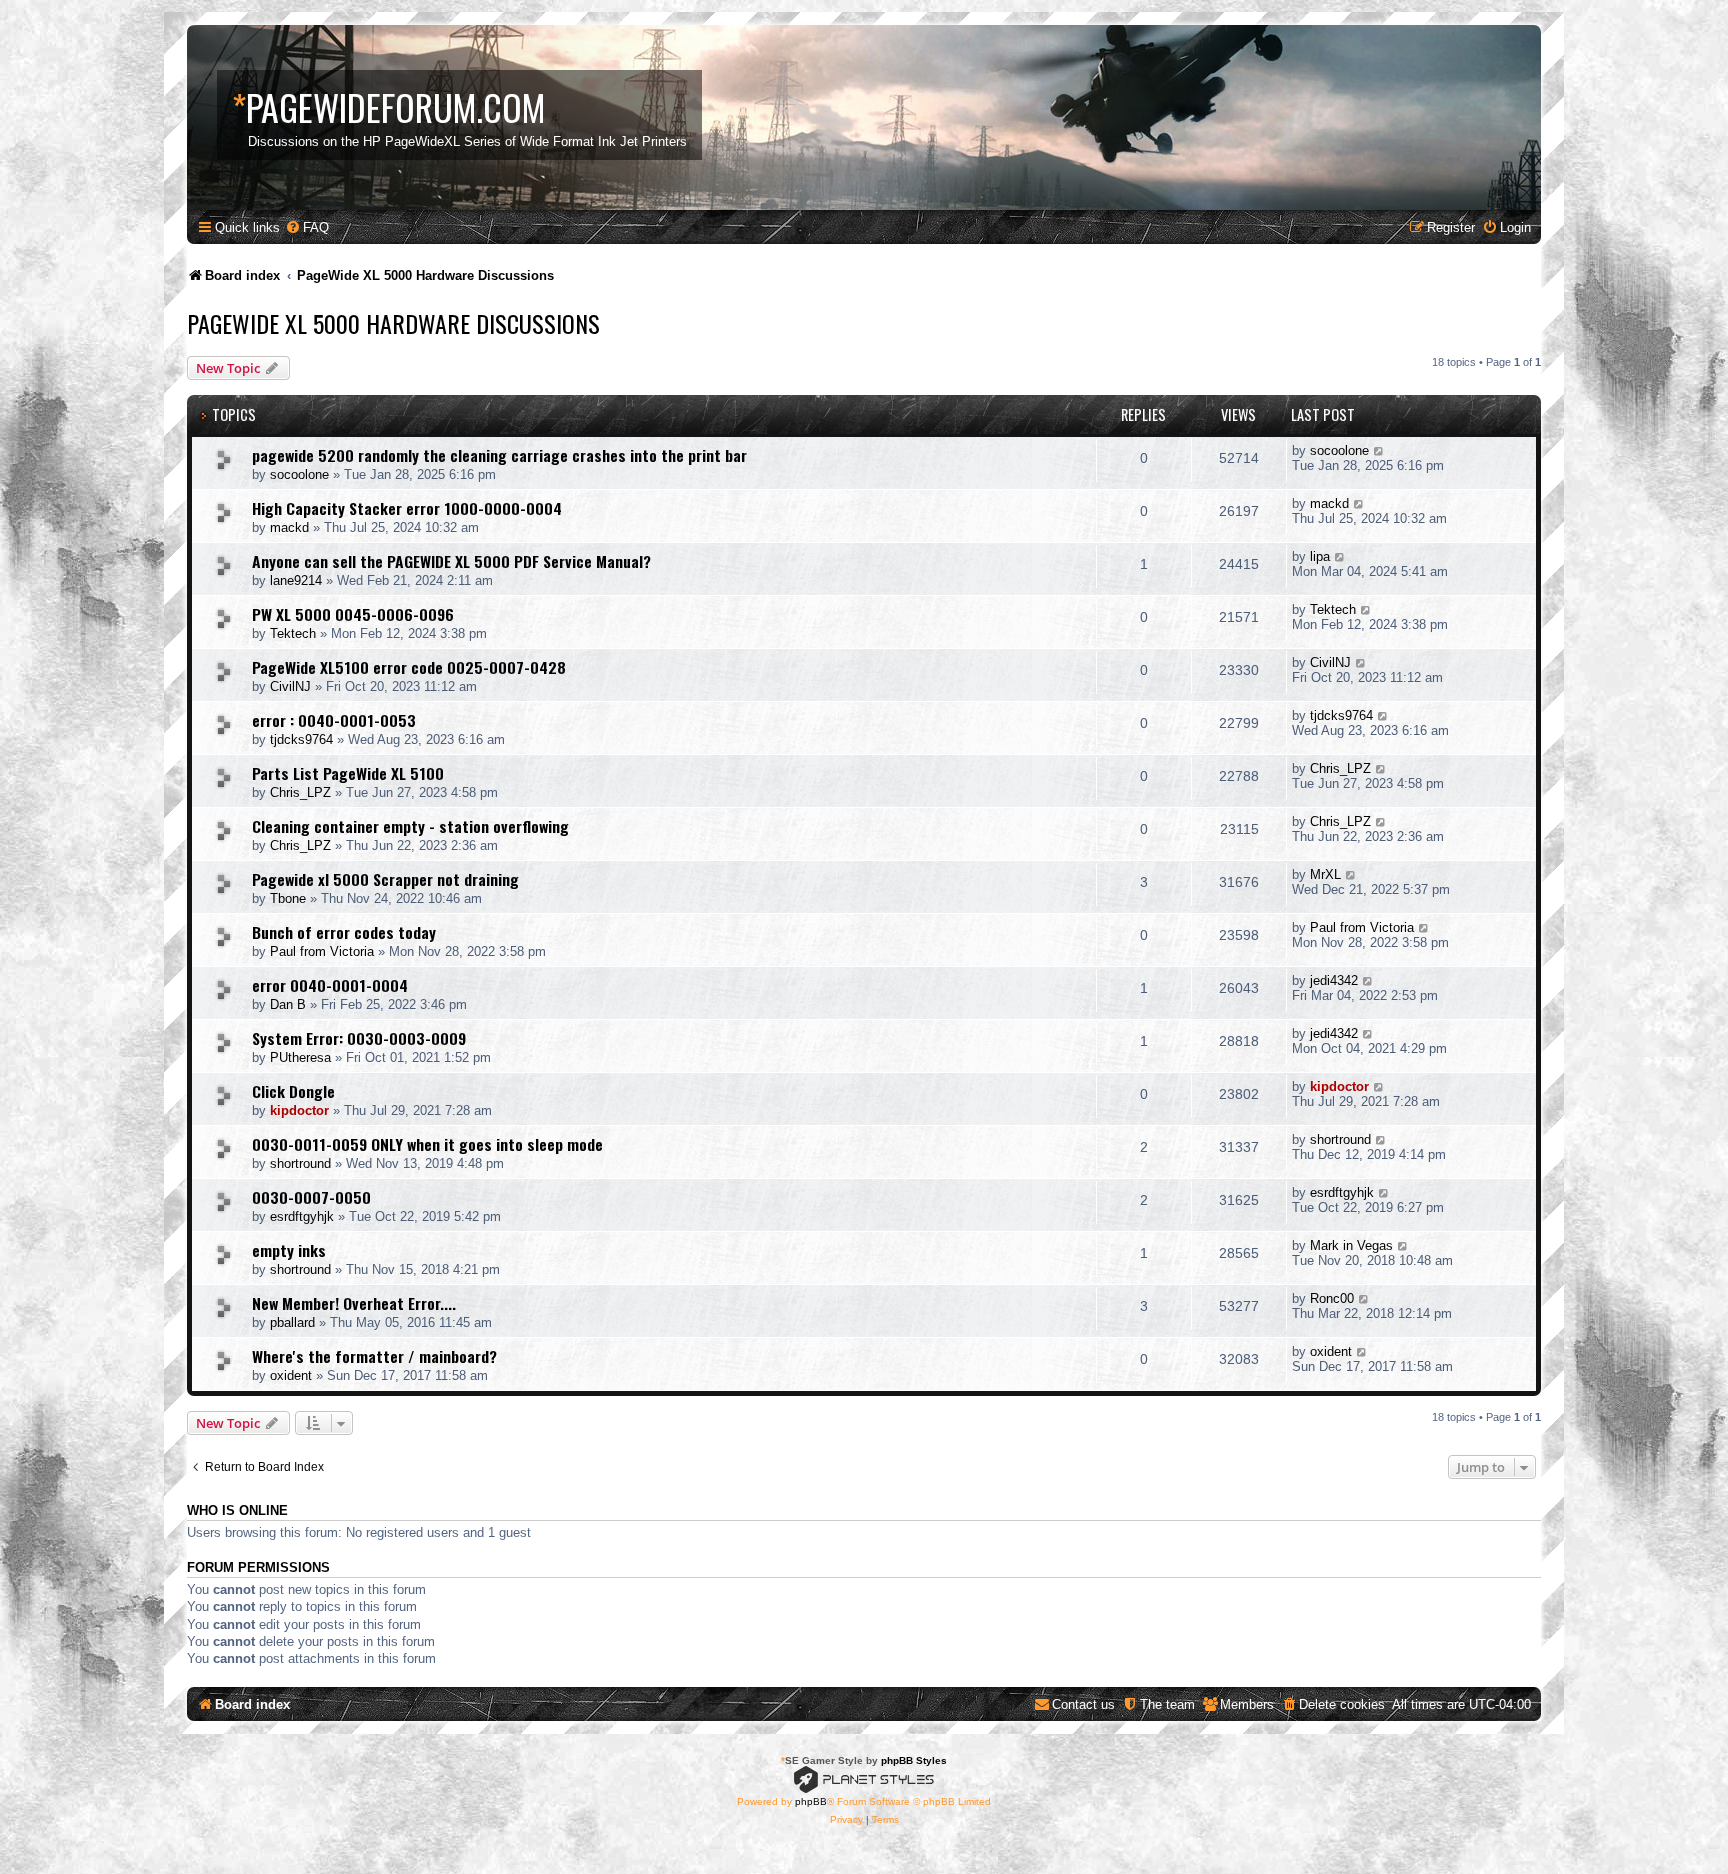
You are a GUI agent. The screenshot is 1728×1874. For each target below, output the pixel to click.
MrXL (1325, 874)
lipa (1320, 556)
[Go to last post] (1379, 450)
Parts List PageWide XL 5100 (348, 773)
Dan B (288, 1004)
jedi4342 (1334, 980)
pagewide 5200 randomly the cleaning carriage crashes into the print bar (499, 455)
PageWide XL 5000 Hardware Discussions (393, 323)
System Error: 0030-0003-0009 (359, 1038)
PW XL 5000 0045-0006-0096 (353, 614)
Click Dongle (293, 1091)
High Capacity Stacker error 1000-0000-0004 (407, 508)
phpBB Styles (914, 1760)
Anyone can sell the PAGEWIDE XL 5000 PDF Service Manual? (451, 561)
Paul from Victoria (322, 951)
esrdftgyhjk (302, 1216)
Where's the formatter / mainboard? (374, 1356)
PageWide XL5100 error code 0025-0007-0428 (409, 667)
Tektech (293, 633)
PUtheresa (300, 1057)
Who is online (237, 1511)
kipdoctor (299, 1110)
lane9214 (296, 580)
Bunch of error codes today (344, 932)
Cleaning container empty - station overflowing (410, 826)
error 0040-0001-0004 (330, 985)
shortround (300, 1163)
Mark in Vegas (1351, 1245)
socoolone (299, 474)
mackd (289, 527)
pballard (292, 1322)
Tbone (288, 898)
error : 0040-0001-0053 (334, 720)
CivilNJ (290, 686)
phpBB (811, 1801)
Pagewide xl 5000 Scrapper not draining (385, 879)
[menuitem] (307, 227)
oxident (291, 1375)
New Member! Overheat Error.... (354, 1303)
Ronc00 (1332, 1298)
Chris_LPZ (300, 792)
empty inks (289, 1250)
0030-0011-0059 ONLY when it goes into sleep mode (427, 1144)
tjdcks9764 (301, 739)
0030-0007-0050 (311, 1197)
